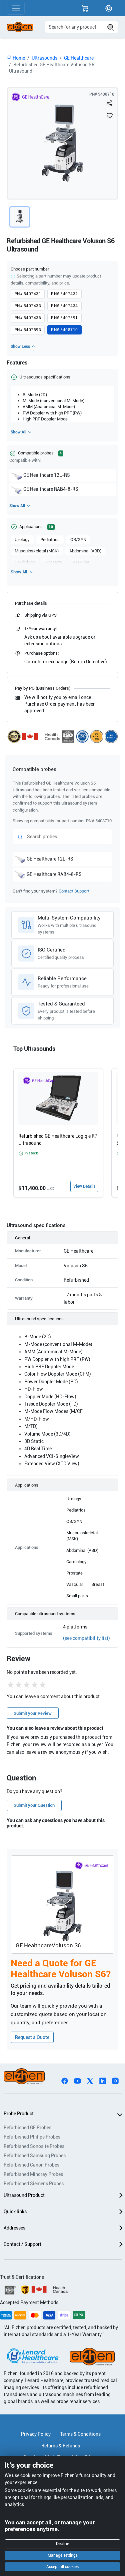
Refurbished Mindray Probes (33, 2174)
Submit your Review (33, 1713)
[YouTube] (77, 2080)
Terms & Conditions (80, 2434)
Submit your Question (34, 1805)
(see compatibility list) (86, 1638)
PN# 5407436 (28, 318)
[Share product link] (110, 103)
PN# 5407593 (28, 330)
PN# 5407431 (28, 294)
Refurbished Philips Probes (32, 2137)
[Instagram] (115, 2080)
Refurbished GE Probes (27, 2128)
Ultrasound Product (24, 2195)
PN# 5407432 (64, 294)
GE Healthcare (79, 58)
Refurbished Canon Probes (31, 2165)
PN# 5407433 (28, 306)
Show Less (20, 346)
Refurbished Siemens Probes (34, 2184)
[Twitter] (90, 2080)
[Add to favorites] (110, 115)
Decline (62, 2544)
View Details (84, 1186)
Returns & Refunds (61, 2446)
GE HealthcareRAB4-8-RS (51, 489)
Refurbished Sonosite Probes (34, 2146)
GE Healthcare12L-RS (47, 475)
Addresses (14, 2228)
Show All (18, 432)
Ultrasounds (44, 58)
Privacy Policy (36, 2434)
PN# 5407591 (64, 318)
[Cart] (85, 8)
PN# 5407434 (64, 306)
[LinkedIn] (103, 2080)
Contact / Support (22, 2244)
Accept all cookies (62, 2567)
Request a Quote (32, 2037)
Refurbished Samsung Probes (35, 2156)
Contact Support (74, 891)
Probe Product (19, 2114)
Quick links (15, 2212)
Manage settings (63, 2555)
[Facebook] (65, 2080)
